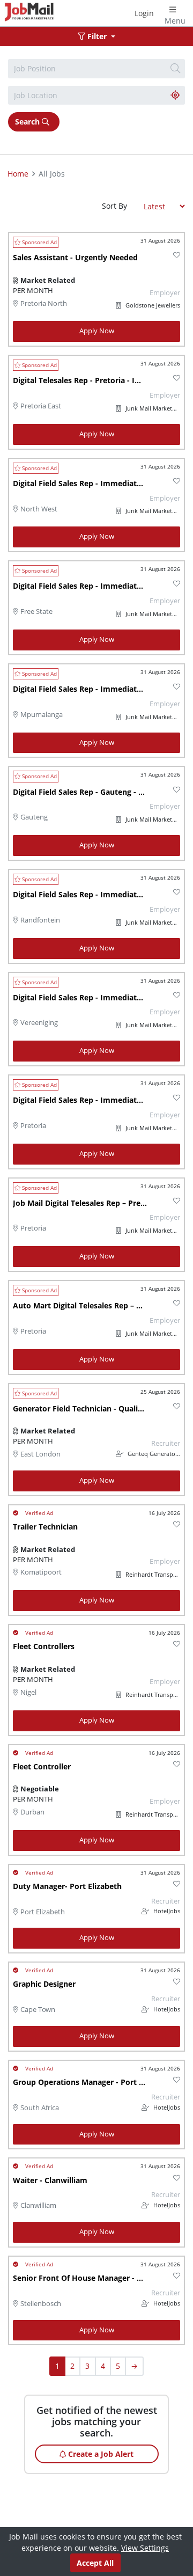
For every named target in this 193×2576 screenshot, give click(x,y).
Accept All (95, 2563)
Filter (97, 36)
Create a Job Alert (100, 2454)
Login (144, 13)
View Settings (145, 2548)
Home (18, 174)
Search (28, 122)
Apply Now (97, 331)
